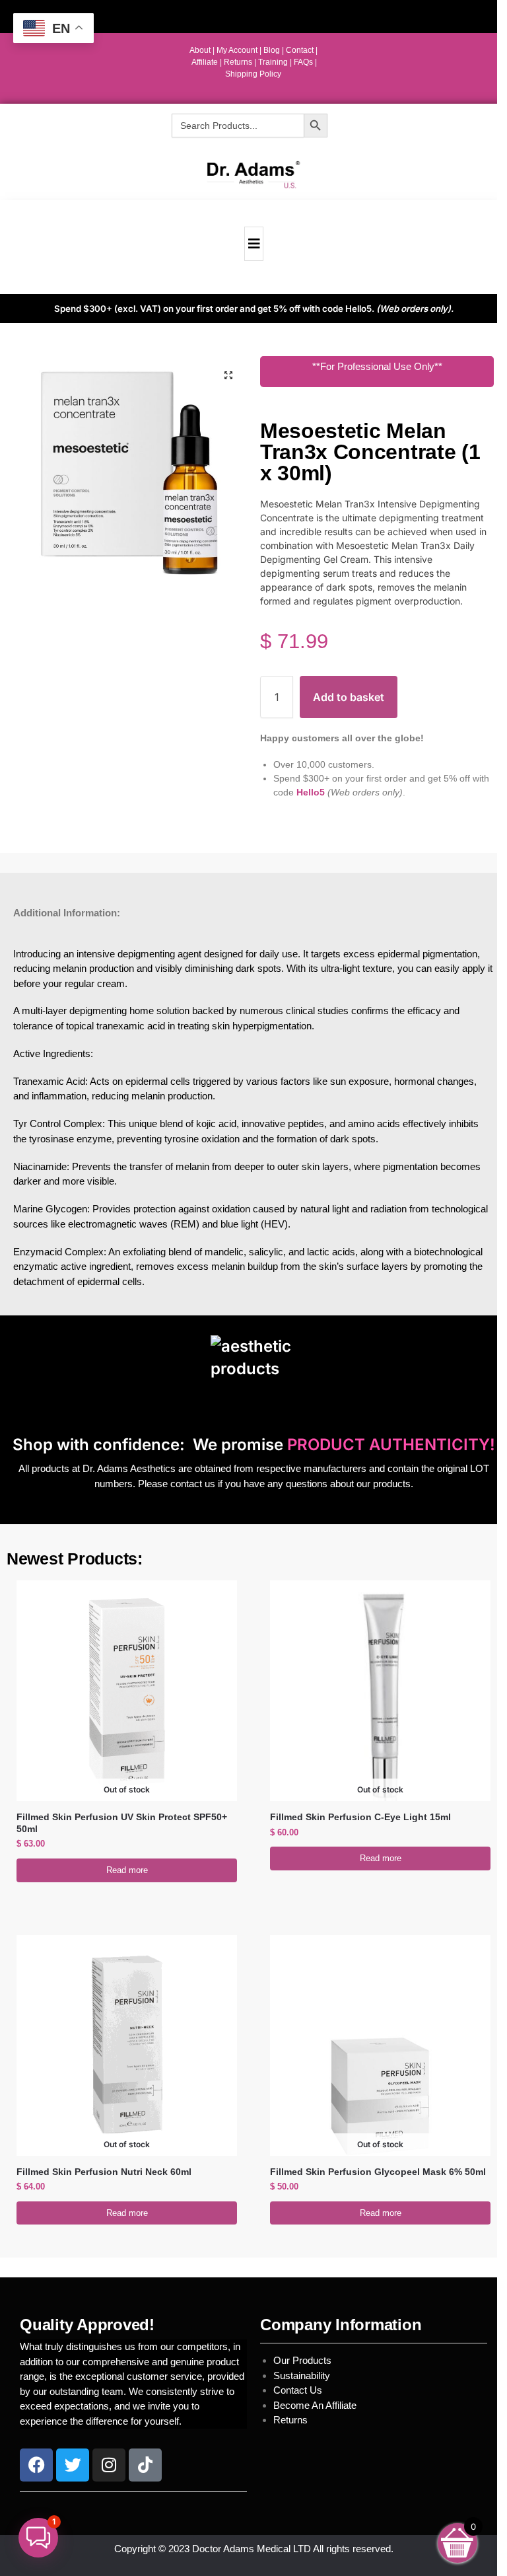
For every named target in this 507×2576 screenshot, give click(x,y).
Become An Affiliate (315, 2405)
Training (274, 62)
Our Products (302, 2360)
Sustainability (303, 2375)
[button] (228, 375)
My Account (237, 50)
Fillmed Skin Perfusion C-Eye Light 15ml (360, 1817)
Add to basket (349, 697)
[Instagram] (109, 2465)
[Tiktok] (145, 2465)
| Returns (237, 62)
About (200, 50)
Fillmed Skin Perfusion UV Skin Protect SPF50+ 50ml (122, 1823)
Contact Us (298, 2390)
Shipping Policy (253, 74)
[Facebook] (36, 2465)
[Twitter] (73, 2465)
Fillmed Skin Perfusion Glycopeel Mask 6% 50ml (378, 2172)
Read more (127, 1870)
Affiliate (206, 62)
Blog (272, 50)
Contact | (302, 50)
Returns (290, 2420)
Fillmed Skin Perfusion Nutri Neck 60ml (104, 2172)
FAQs (304, 62)
